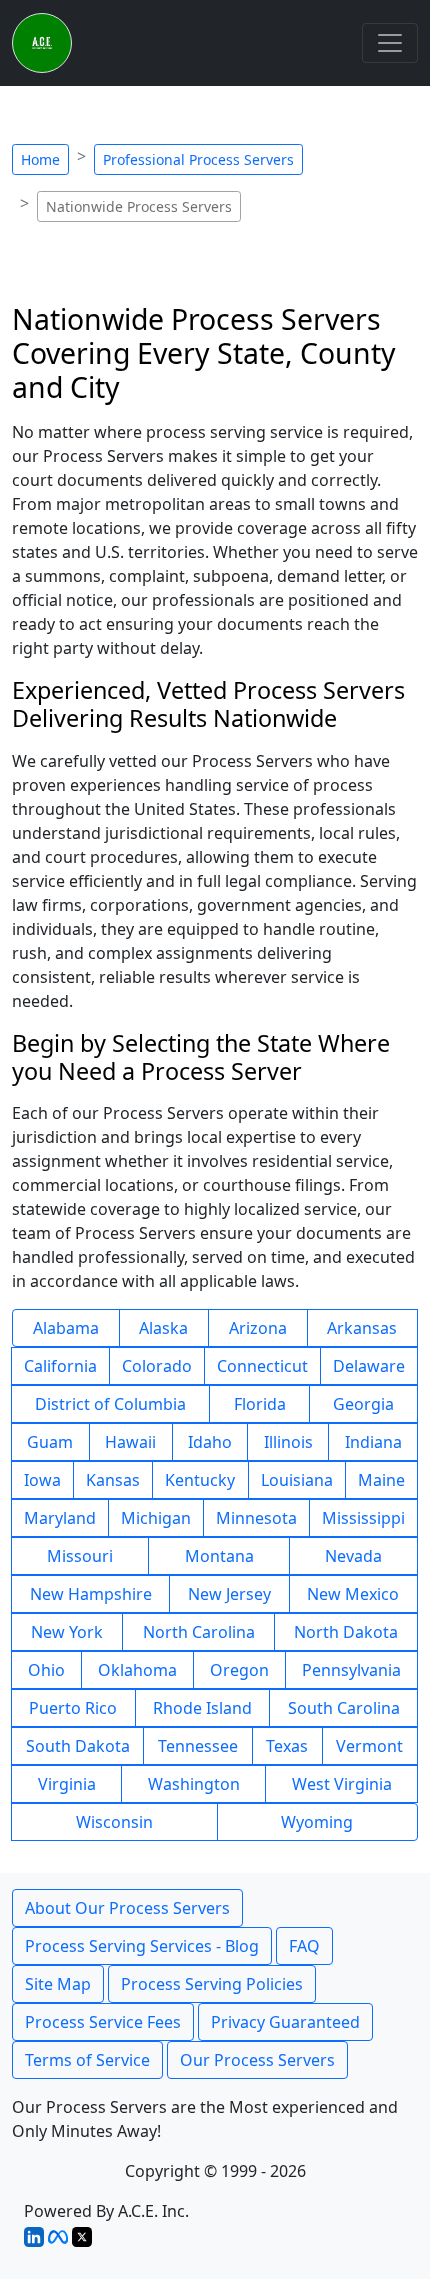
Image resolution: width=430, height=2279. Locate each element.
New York (67, 1632)
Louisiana (297, 1480)
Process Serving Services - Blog (142, 1946)
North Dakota (346, 1632)
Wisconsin (114, 1822)
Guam (50, 1442)
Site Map (58, 1984)
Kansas (113, 1480)
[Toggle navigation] (390, 43)
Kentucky (200, 1480)
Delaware (369, 1366)
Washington (194, 1784)
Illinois (288, 1442)
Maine (381, 1480)
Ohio (46, 1670)
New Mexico (353, 1594)
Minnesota (256, 1518)
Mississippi (363, 1518)
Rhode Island (202, 1708)
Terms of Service (87, 2060)
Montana (219, 1556)
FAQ (304, 1946)
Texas (287, 1746)
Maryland (60, 1518)
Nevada (353, 1556)
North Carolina (199, 1632)
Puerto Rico (73, 1708)
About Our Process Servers (127, 1908)
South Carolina (344, 1708)
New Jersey (229, 1594)
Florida (260, 1404)
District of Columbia (110, 1404)
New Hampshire (91, 1594)
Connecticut (262, 1366)
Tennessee (198, 1746)
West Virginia (342, 1784)
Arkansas (362, 1328)
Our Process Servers (257, 2060)
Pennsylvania (351, 1670)
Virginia (67, 1784)
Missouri (80, 1556)
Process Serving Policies (212, 1984)
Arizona (258, 1328)
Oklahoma (137, 1670)
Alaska (163, 1328)
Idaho (210, 1442)
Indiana (373, 1442)
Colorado (157, 1366)
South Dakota (78, 1746)
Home (40, 159)
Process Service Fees (103, 2022)
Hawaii (130, 1442)
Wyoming (317, 1822)
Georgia (363, 1404)
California (60, 1366)
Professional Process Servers (198, 159)
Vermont (369, 1746)
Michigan (156, 1518)
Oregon (239, 1670)
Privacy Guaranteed (285, 2022)
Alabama (66, 1328)
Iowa (42, 1480)
